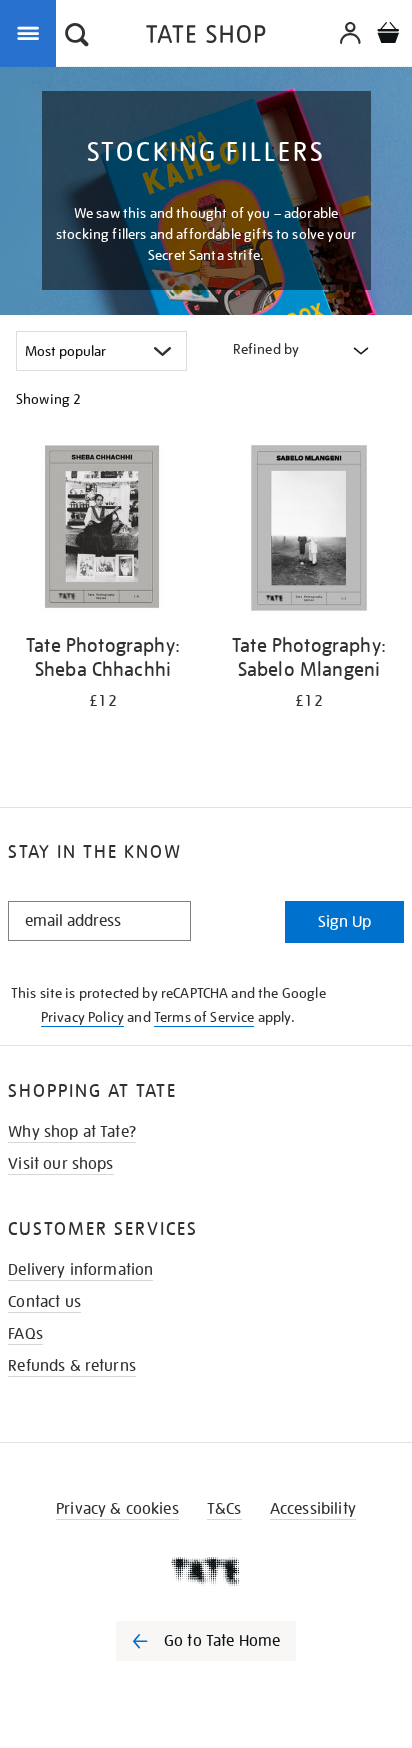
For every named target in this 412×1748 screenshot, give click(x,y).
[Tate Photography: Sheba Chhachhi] (103, 531)
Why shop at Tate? (72, 1132)
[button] (77, 37)
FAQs (25, 1334)
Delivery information (80, 1270)
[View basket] (388, 35)
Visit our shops (60, 1164)
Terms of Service (204, 1017)
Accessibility (313, 1509)
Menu (32, 32)
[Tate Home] (206, 1571)
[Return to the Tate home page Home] (206, 37)
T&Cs (224, 1509)
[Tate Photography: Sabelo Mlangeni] (309, 531)
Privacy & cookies (117, 1509)
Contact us (44, 1302)
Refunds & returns (72, 1366)
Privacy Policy (82, 1017)
